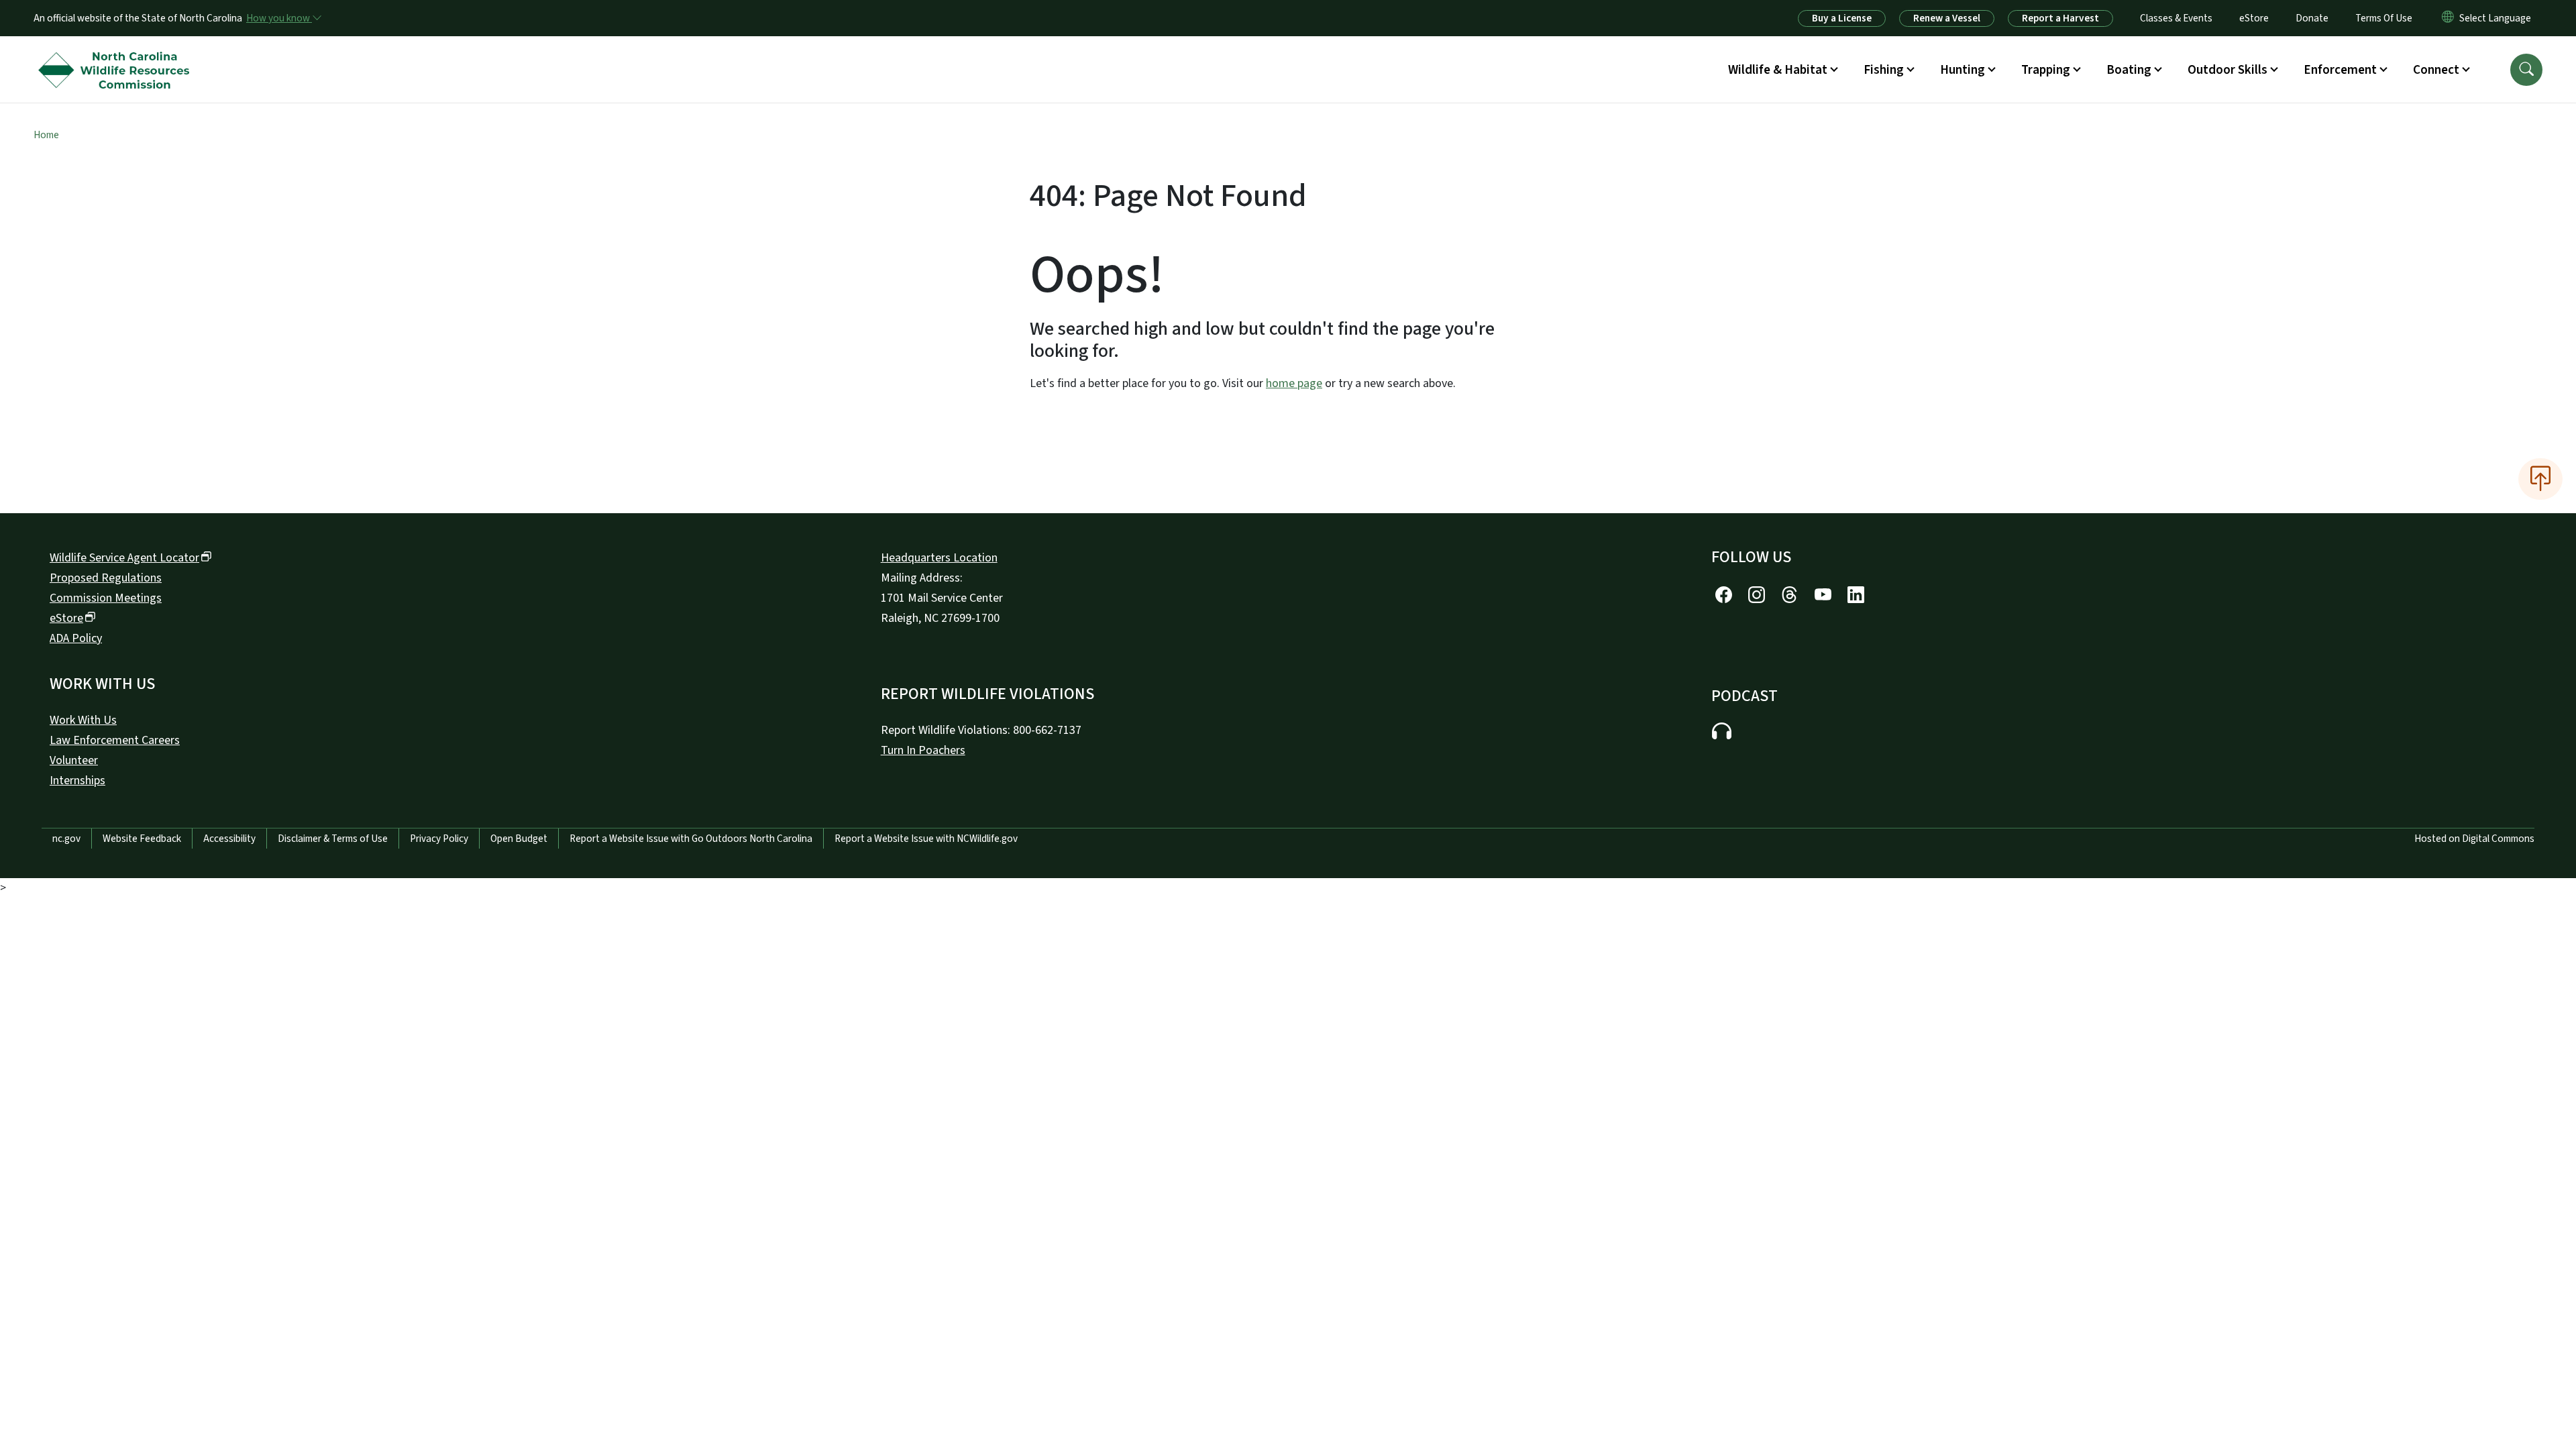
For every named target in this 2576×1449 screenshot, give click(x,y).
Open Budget (519, 839)
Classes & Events (2176, 18)
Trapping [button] (2046, 70)
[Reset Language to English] (2448, 18)
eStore (2254, 18)
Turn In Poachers (923, 750)
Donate (2312, 18)
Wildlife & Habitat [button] (1778, 70)
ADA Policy (76, 638)
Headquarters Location (939, 558)
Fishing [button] (1884, 70)
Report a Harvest (2060, 18)
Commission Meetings (106, 598)
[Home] (117, 54)
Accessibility (229, 839)
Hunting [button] (1963, 70)
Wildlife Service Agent (124, 558)
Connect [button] (2436, 70)
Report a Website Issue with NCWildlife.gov (926, 839)
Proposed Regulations (106, 578)
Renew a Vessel (1947, 18)
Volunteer (74, 760)
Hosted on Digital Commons (2474, 839)
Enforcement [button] (2340, 70)
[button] (2526, 70)
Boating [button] (2129, 70)
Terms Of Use (2384, 18)
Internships (77, 781)
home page (1294, 383)
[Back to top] (2540, 479)
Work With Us (83, 720)
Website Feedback (142, 839)
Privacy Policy (439, 839)
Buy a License (1842, 18)
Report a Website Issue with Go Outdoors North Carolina (691, 839)
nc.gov (66, 839)
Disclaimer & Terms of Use (333, 839)
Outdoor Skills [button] (2228, 70)
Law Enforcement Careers (115, 740)
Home (46, 135)
